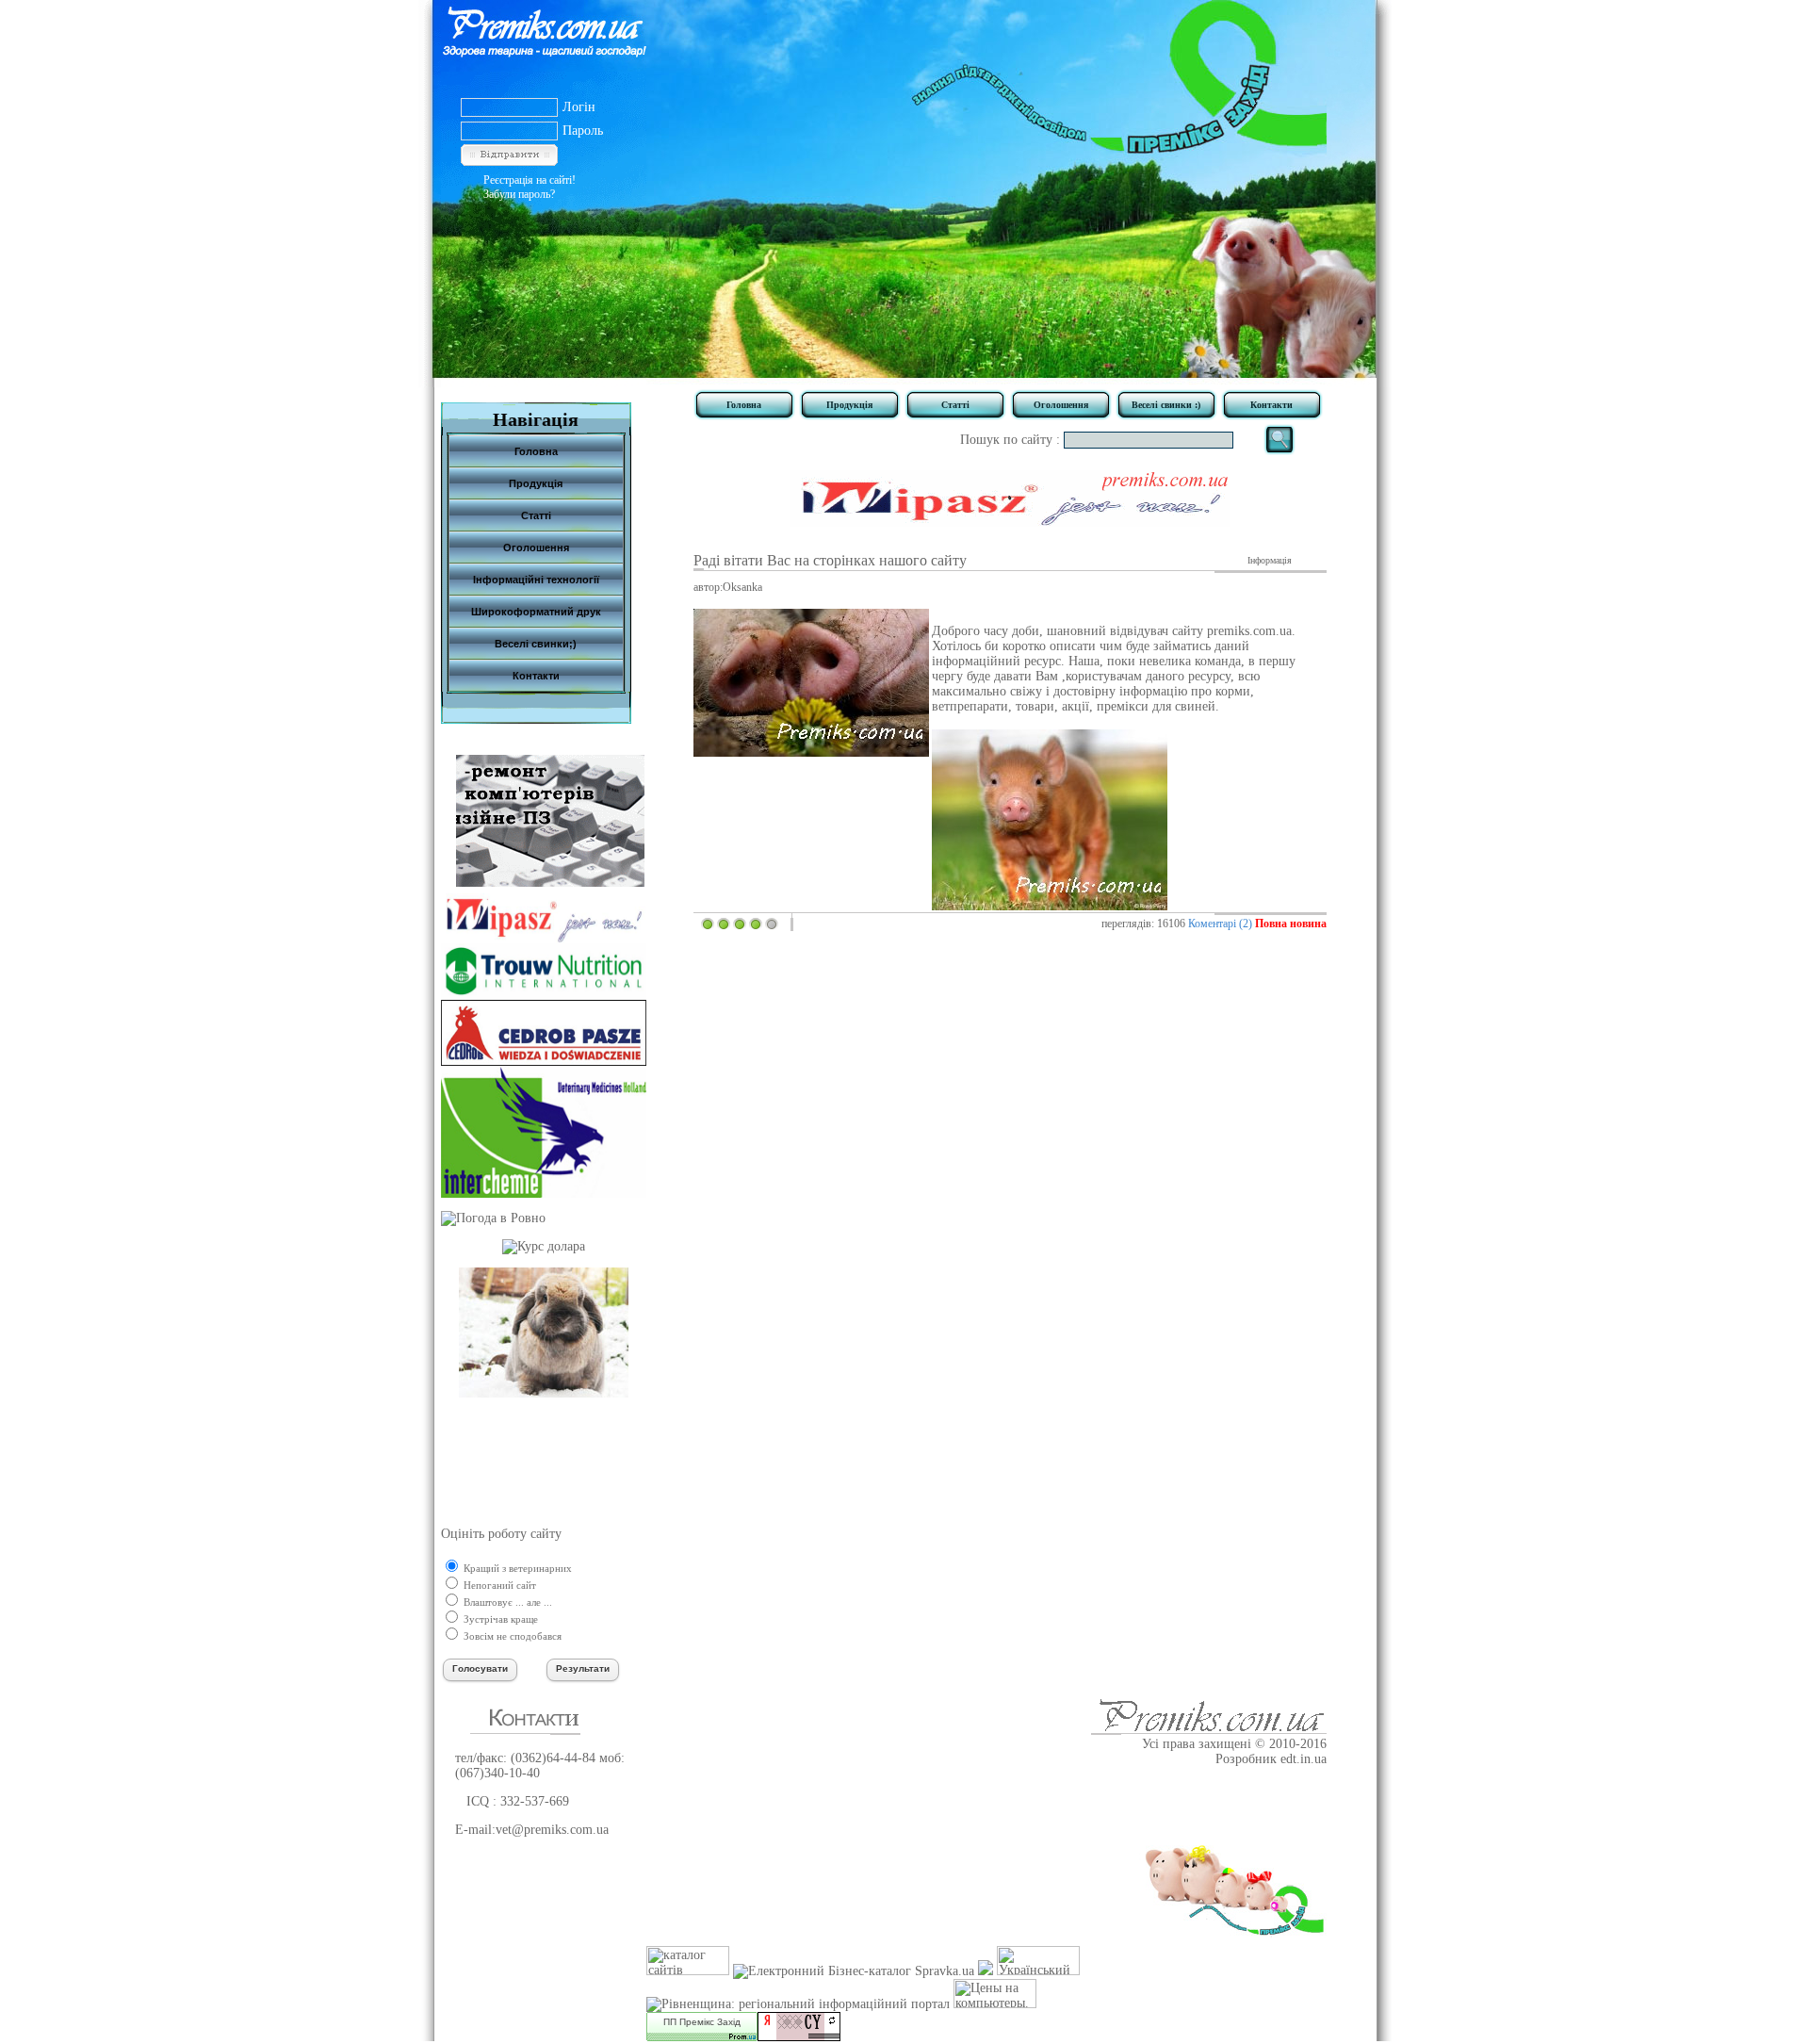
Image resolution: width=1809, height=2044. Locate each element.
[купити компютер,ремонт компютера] (550, 883)
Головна (744, 405)
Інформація (1270, 560)
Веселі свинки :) (1166, 405)
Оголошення (1061, 405)
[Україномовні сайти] (688, 1971)
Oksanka (742, 587)
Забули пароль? (519, 194)
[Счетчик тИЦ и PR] (799, 2037)
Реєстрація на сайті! (530, 180)
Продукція (849, 405)
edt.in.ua (1304, 1759)
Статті (955, 405)
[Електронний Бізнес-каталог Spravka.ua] (854, 1971)
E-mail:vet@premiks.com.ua (532, 1830)
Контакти (1271, 405)
